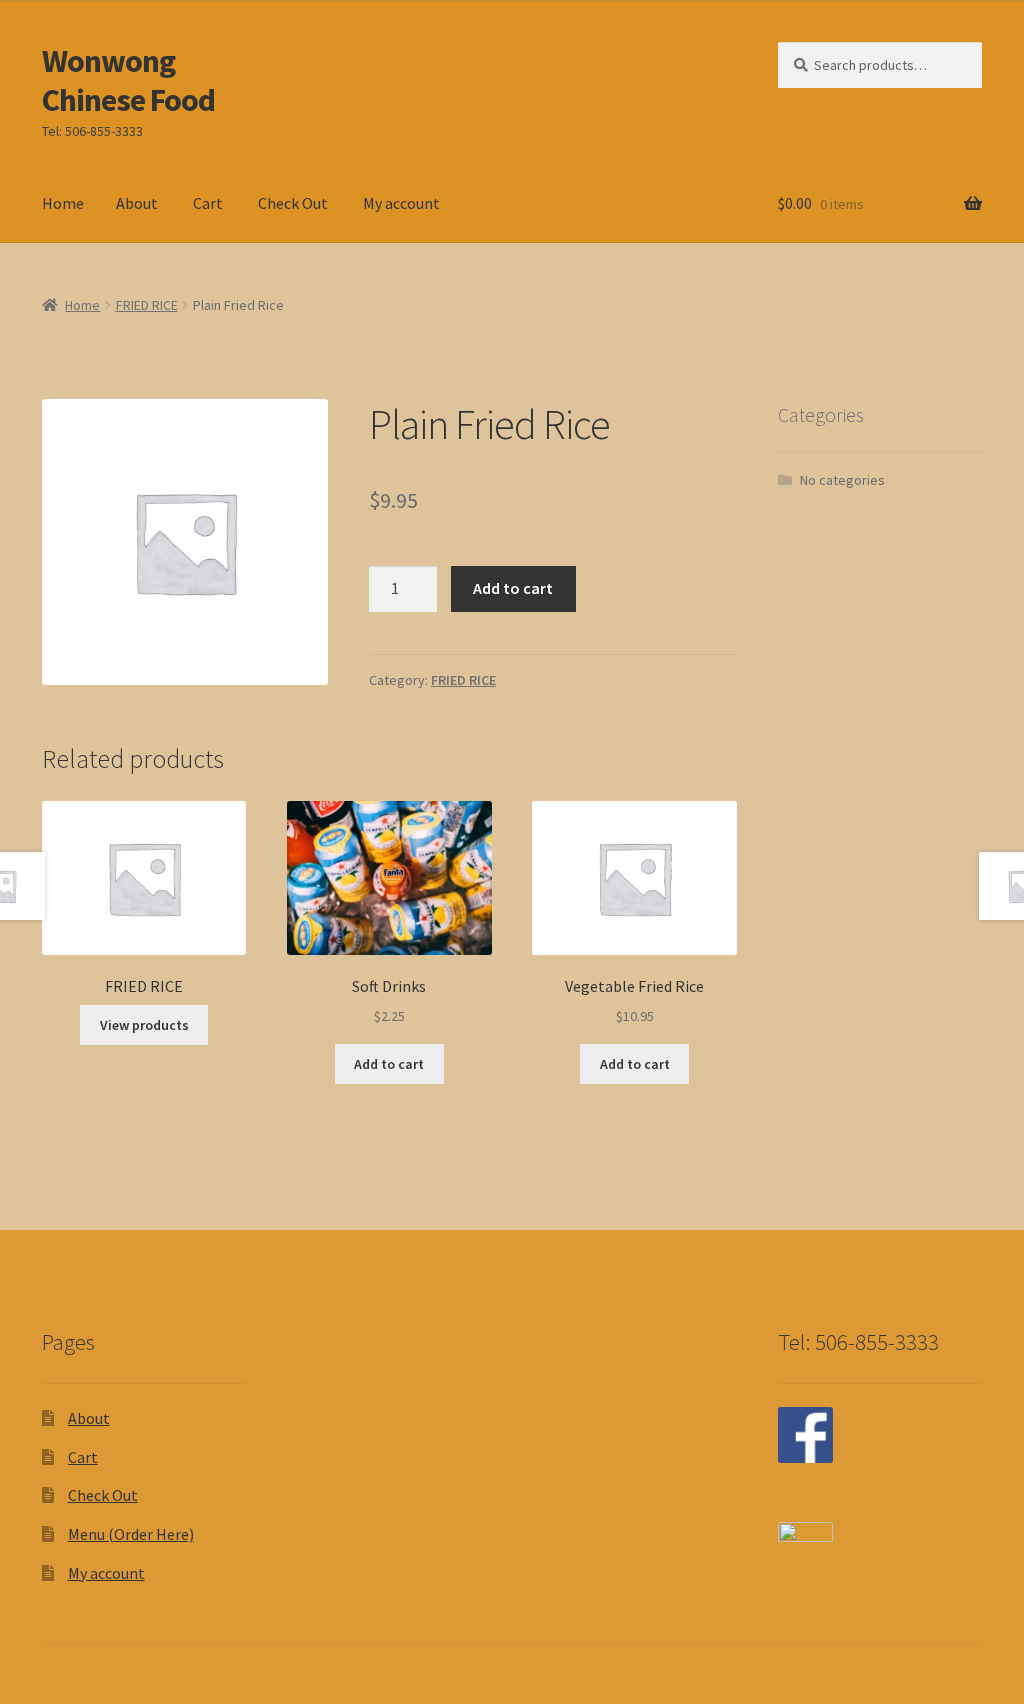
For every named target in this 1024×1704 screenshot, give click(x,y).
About (137, 203)
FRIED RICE (147, 305)
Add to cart (513, 588)
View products (144, 1025)
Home (63, 203)
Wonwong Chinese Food (128, 80)
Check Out (293, 203)
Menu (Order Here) (131, 1534)
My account (401, 203)
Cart (208, 203)
